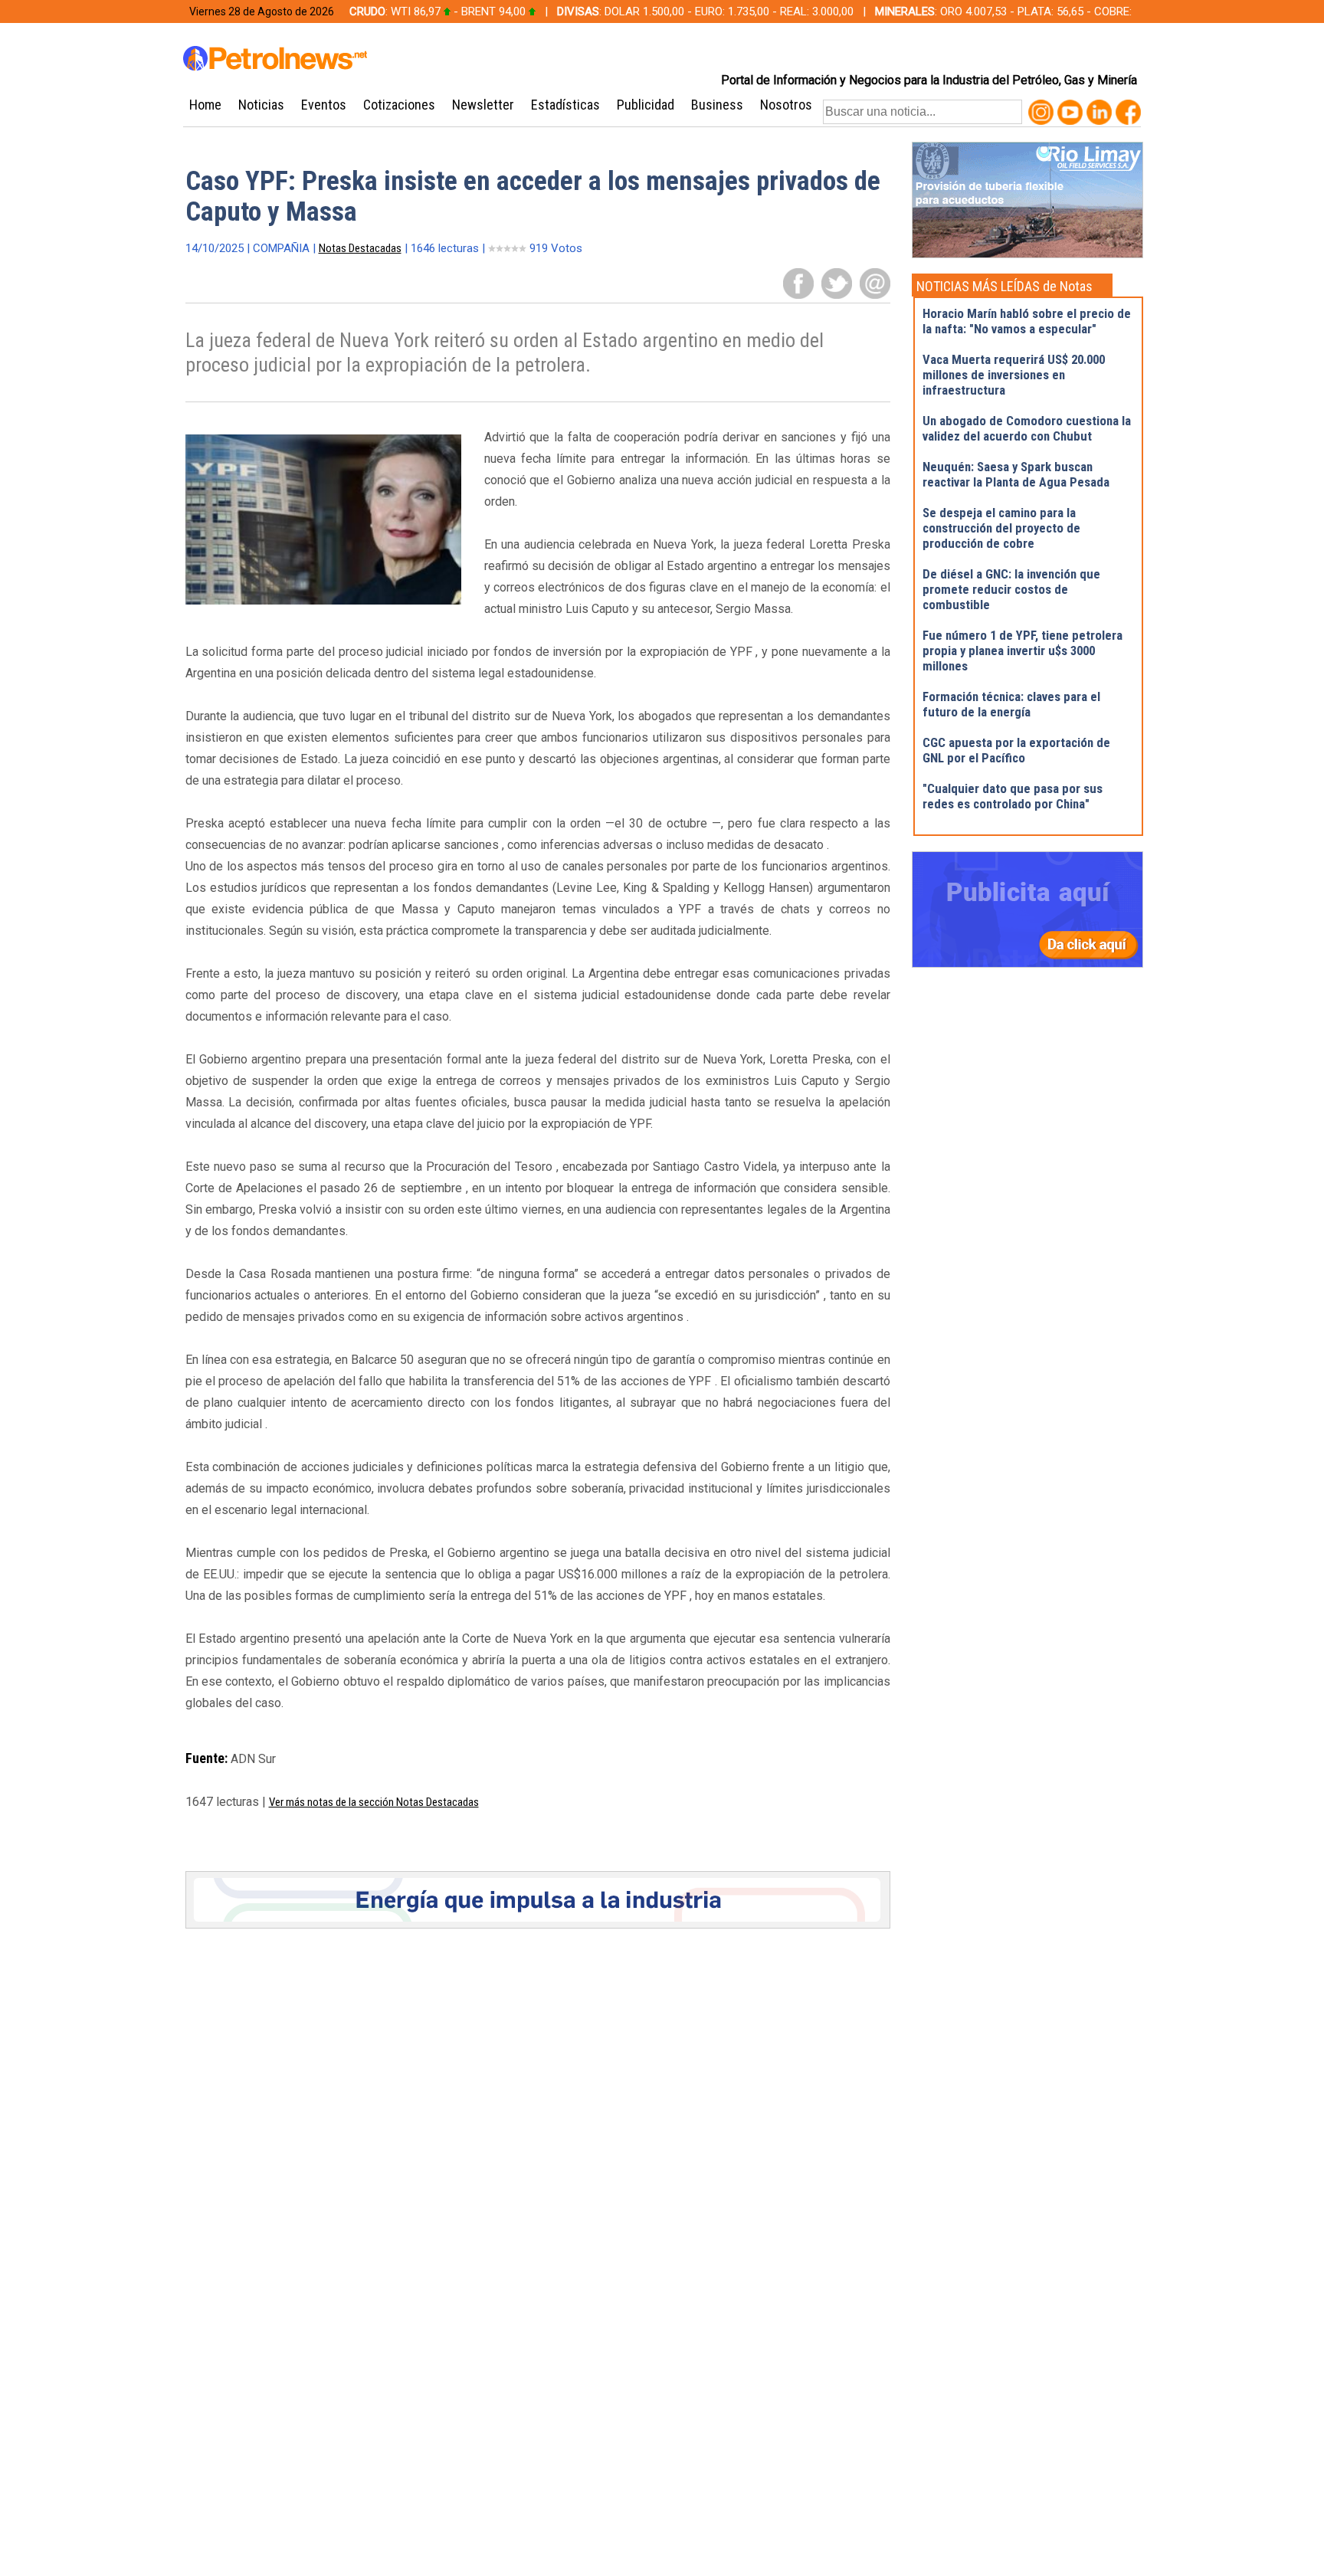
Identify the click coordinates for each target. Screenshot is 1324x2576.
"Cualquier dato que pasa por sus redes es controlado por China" (1013, 796)
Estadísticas (565, 105)
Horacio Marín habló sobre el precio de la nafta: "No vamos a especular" (1027, 321)
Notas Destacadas (360, 248)
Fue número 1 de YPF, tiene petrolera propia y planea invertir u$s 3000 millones (1022, 651)
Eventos (324, 105)
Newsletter (483, 105)
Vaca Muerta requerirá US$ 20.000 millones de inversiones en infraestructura (1014, 375)
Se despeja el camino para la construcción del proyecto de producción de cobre (1001, 528)
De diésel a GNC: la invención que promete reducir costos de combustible (1011, 589)
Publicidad (646, 105)
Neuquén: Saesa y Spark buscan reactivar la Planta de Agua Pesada (1016, 474)
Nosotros (786, 105)
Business (717, 105)
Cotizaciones (399, 105)
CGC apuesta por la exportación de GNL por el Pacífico (1016, 750)
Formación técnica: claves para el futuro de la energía (1011, 704)
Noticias (261, 105)
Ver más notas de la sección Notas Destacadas (374, 1802)
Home (205, 105)
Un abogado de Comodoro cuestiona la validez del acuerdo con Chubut (1027, 428)
